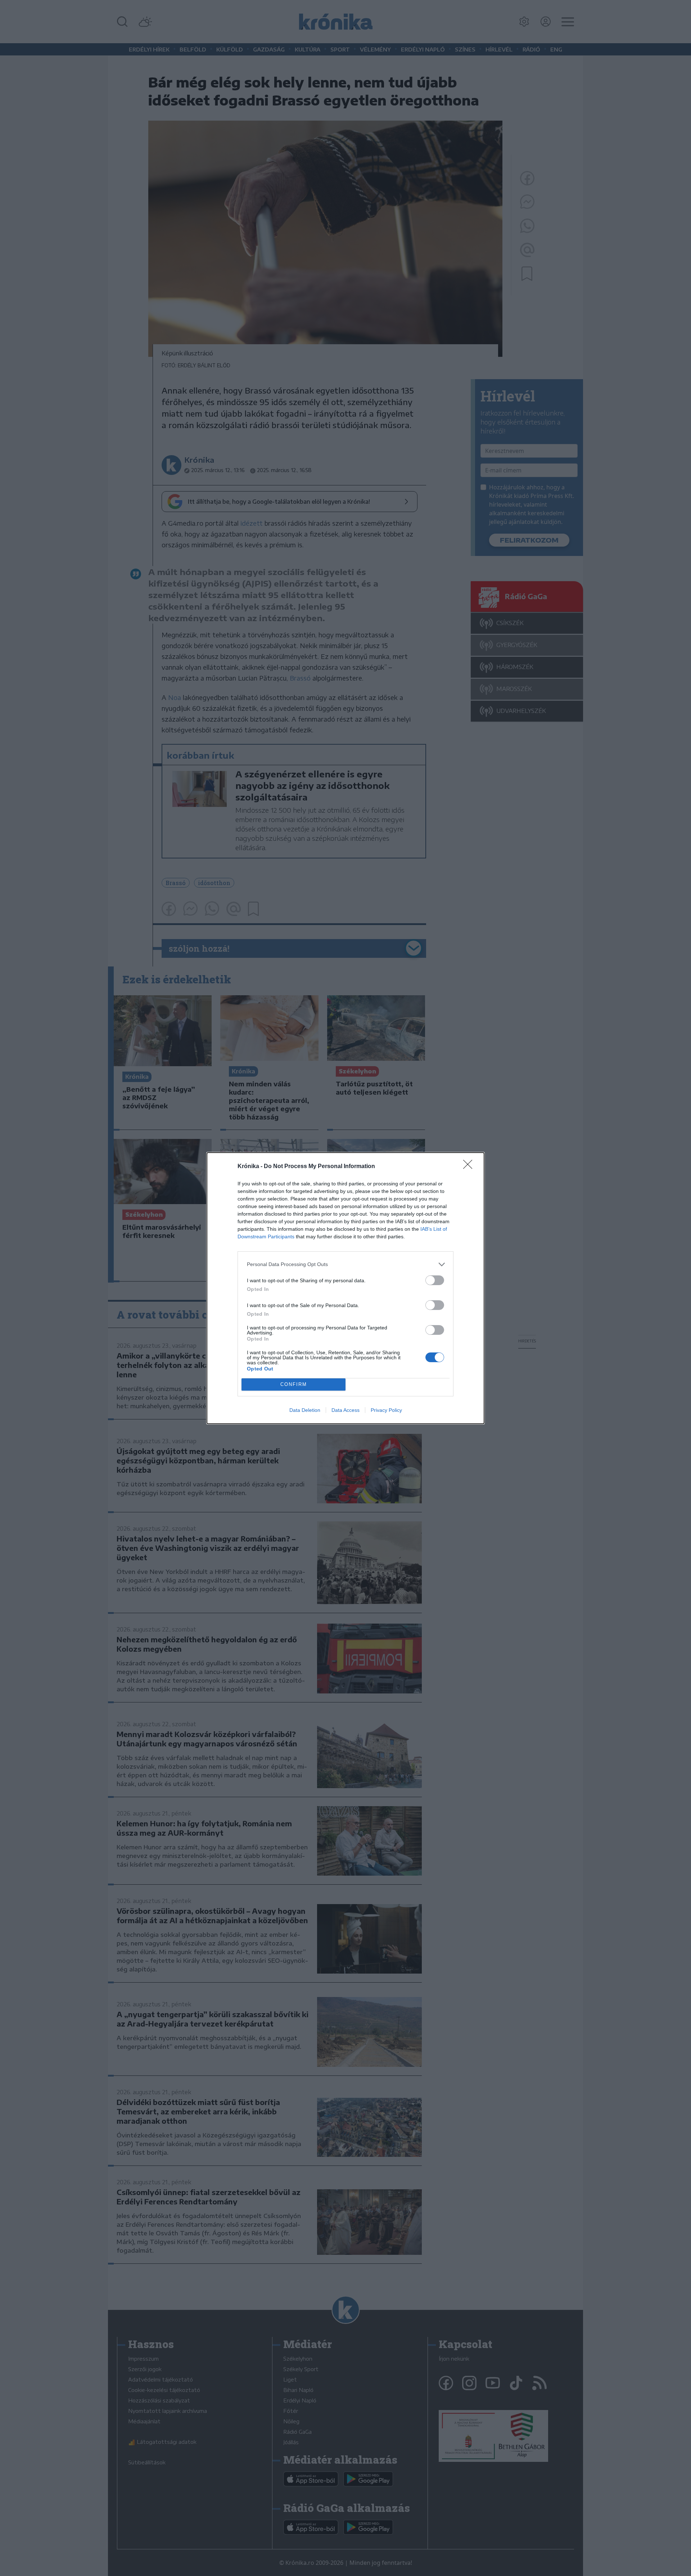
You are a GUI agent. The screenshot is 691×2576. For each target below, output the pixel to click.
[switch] (435, 1280)
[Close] (470, 1167)
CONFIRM (294, 1384)
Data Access (345, 1410)
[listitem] (345, 1264)
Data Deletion (305, 1410)
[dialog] (345, 1288)
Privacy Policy (386, 1410)
